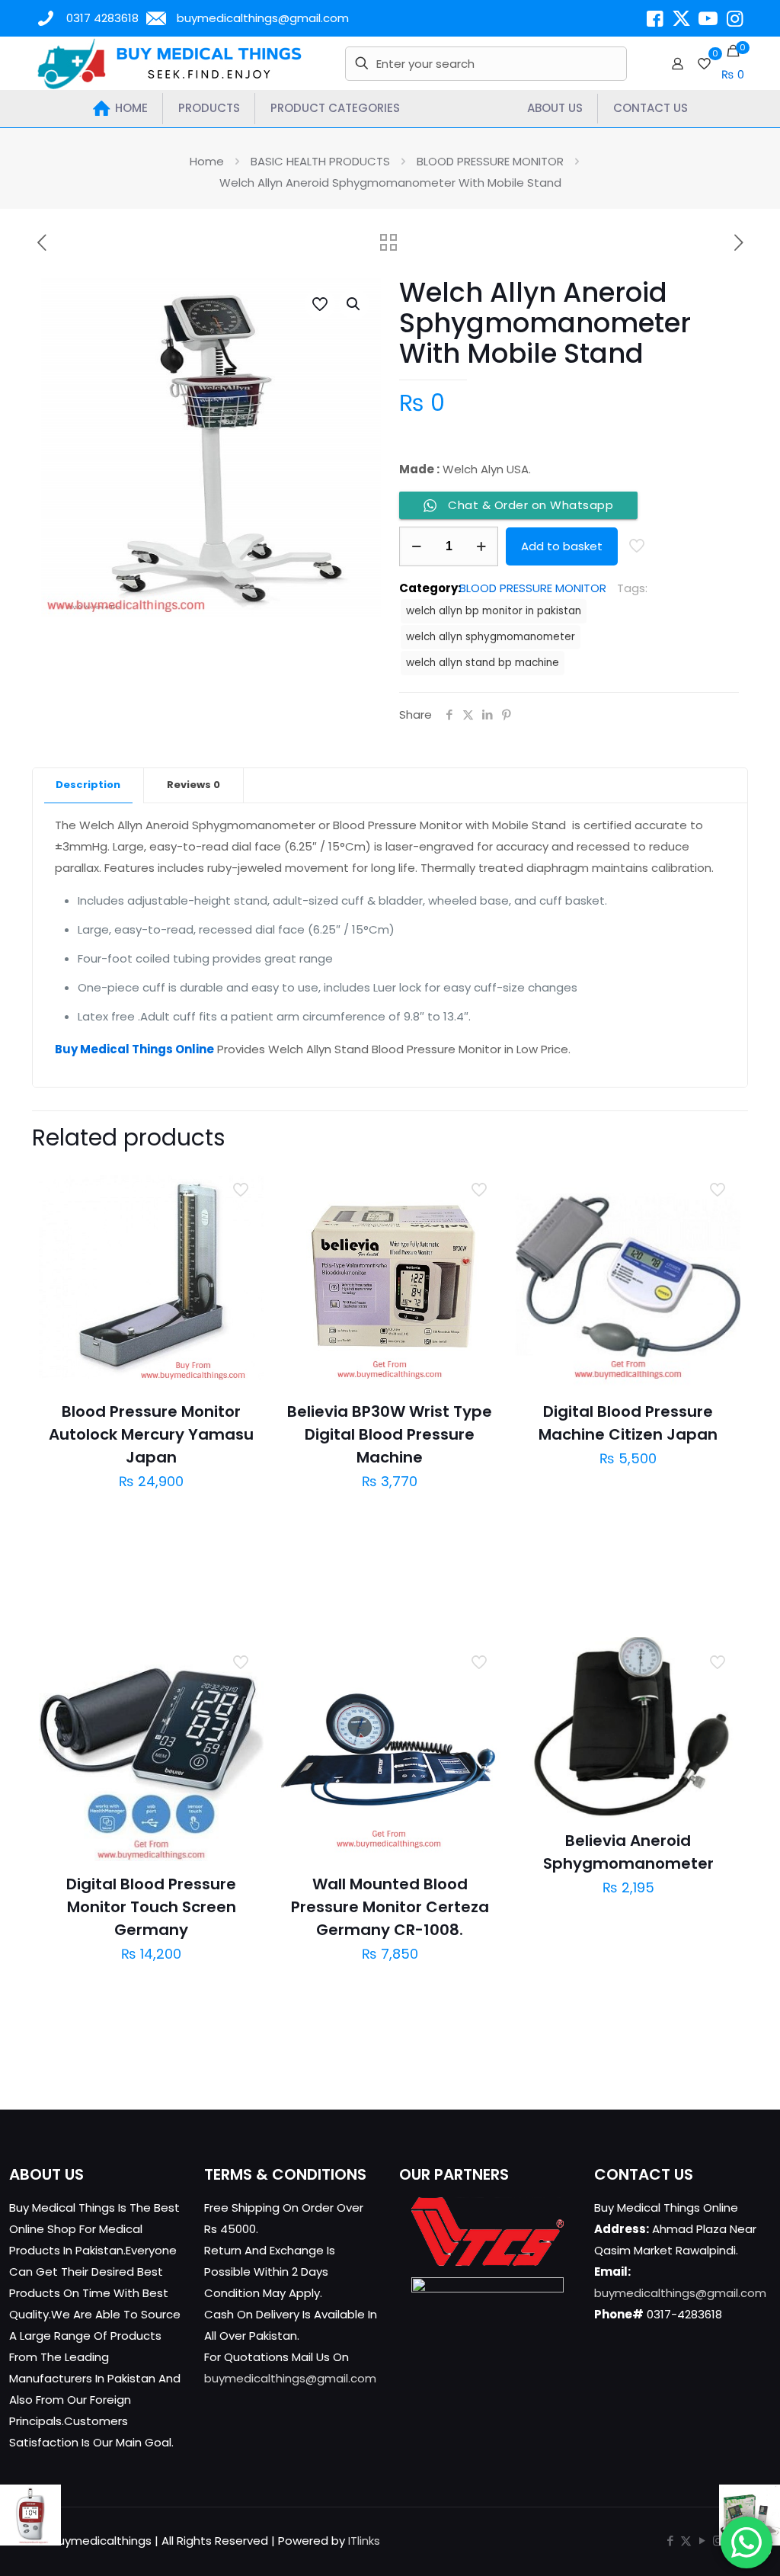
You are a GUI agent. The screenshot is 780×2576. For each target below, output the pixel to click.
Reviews (193, 785)
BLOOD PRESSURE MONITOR (490, 161)
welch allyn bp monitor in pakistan (494, 611)
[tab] (88, 785)
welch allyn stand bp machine (483, 663)
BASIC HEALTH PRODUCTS (320, 161)
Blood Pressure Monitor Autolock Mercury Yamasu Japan (151, 1434)
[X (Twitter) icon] (686, 2541)
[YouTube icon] (702, 2541)
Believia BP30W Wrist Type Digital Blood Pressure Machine (390, 1434)
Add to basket (562, 546)
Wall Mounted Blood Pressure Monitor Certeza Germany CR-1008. (390, 1907)
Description (88, 785)
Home (207, 161)
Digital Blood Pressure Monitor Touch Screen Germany (151, 1907)
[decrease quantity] (416, 546)
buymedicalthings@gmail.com (263, 18)
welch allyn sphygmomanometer (491, 637)
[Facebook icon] (670, 2541)
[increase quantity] (481, 546)
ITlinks (364, 2541)
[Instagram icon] (718, 2541)
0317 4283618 (102, 18)
